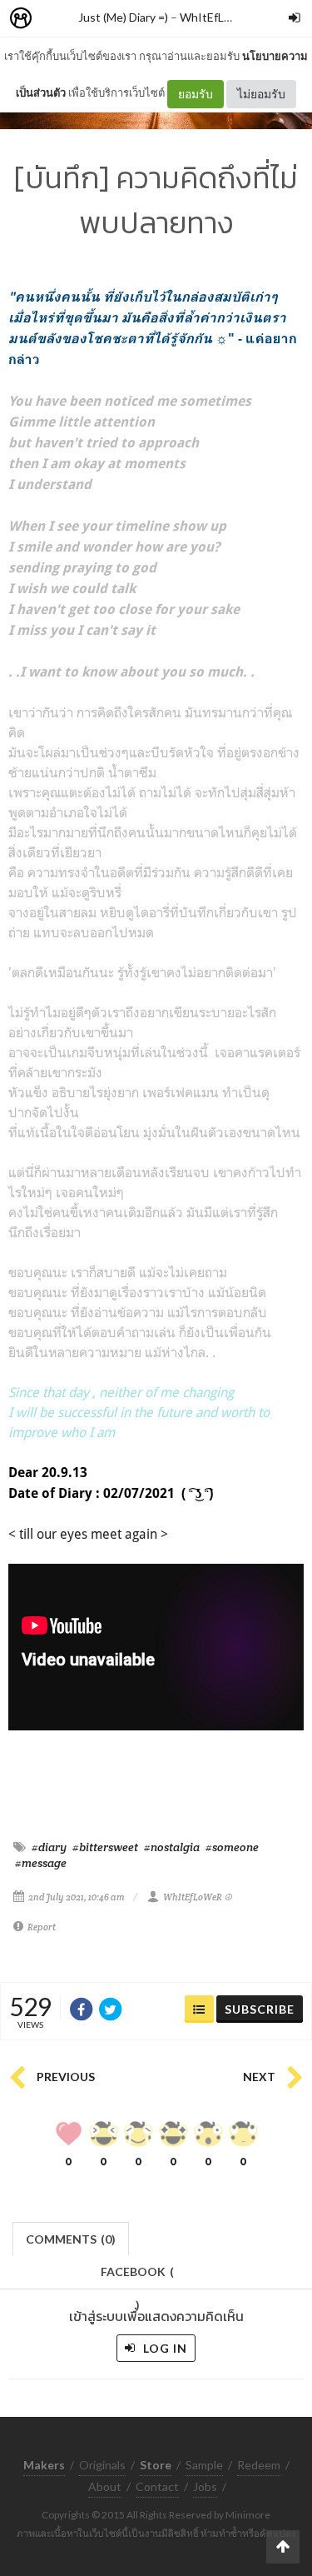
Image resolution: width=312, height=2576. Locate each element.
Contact (157, 2486)
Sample (204, 2465)
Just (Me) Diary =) (123, 17)
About (105, 2486)
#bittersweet (105, 1847)
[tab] (71, 2237)
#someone (232, 1847)
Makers (57, 19)
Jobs (205, 2486)
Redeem (259, 2465)
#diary (49, 1847)
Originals (102, 2465)
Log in (163, 2348)
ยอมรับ (196, 94)
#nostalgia (172, 1847)
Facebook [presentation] (137, 2276)
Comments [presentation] (71, 2239)
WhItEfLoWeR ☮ (225, 17)
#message (41, 1863)
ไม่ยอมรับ (261, 94)
